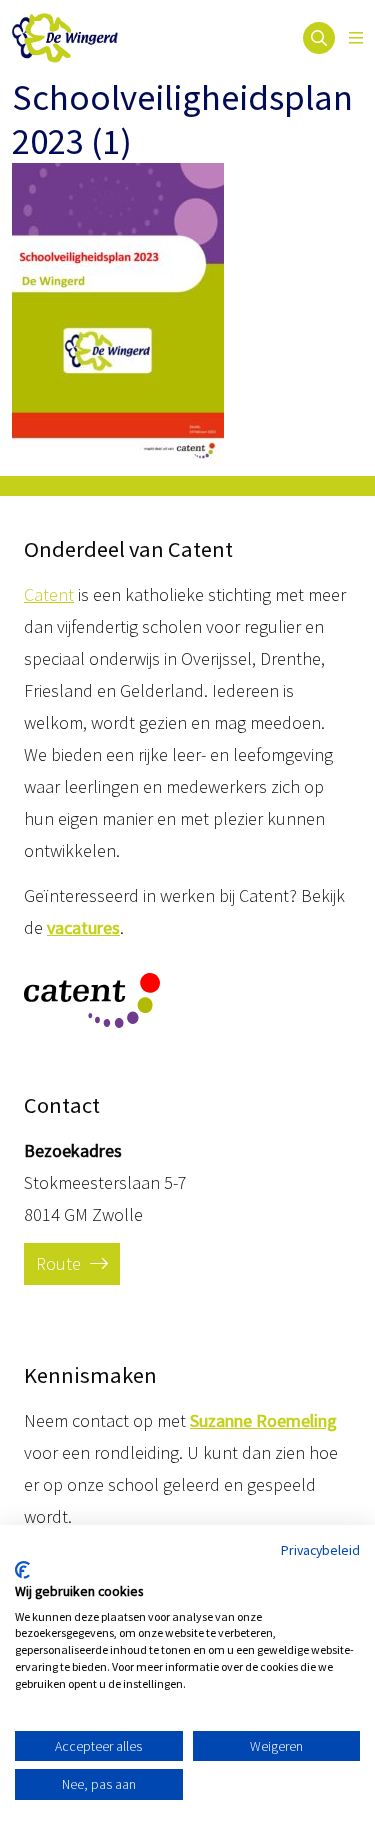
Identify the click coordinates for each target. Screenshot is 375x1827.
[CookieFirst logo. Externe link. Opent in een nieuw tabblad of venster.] (22, 1570)
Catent (49, 594)
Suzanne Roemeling (263, 1420)
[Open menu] (356, 38)
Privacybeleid (320, 1550)
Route (60, 1263)
